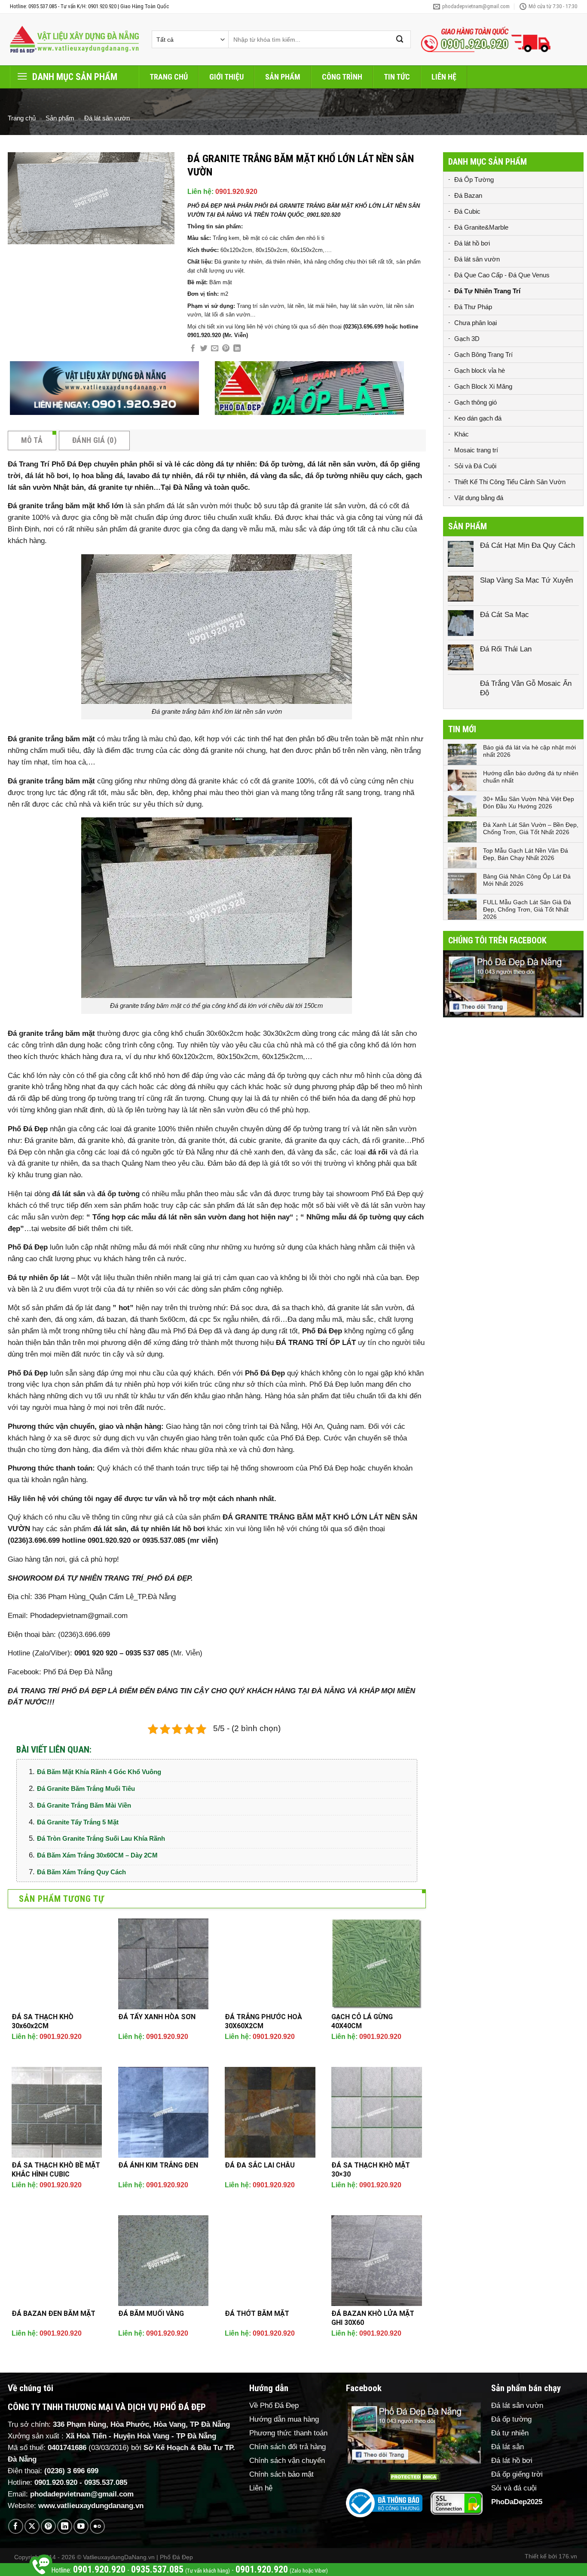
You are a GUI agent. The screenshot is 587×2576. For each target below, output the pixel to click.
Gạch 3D (467, 339)
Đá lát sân (508, 2447)
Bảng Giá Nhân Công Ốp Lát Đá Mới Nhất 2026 (527, 880)
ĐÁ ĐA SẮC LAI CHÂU (260, 2165)
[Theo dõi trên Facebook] (16, 2526)
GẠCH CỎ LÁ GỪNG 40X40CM (362, 2021)
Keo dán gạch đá (478, 418)
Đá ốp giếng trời (517, 2474)
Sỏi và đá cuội (514, 2488)
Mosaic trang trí (476, 450)
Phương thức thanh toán (288, 2433)
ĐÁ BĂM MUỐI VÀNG (151, 2313)
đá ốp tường (118, 1194)
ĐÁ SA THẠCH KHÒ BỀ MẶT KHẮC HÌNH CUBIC (56, 2170)
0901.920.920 (236, 192)
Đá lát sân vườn (107, 118)
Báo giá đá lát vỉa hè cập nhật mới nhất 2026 (529, 751)
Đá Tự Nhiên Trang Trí (487, 291)
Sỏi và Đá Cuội (475, 466)
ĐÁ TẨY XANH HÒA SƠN (157, 2017)
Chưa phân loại (475, 323)
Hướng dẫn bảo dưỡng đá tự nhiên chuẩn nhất (531, 777)
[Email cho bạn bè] (215, 349)
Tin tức (397, 77)
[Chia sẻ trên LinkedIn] (237, 349)
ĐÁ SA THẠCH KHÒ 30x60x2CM (43, 2021)
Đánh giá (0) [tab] (94, 440)
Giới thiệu (226, 77)
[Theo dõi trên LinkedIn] (65, 2526)
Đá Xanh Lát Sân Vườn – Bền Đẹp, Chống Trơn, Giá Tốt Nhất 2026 (531, 828)
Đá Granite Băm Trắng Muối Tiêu (86, 1788)
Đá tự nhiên (510, 2433)
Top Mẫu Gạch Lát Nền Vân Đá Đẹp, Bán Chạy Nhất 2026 (526, 854)
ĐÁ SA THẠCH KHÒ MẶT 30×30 (371, 2170)
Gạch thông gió (475, 402)
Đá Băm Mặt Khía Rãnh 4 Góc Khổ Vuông (99, 1772)
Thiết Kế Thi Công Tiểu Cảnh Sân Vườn (510, 482)
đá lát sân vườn (192, 506)
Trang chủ (169, 77)
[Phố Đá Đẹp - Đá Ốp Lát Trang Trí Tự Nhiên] (74, 40)
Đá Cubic (467, 211)
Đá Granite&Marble (481, 227)
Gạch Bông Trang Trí (483, 355)
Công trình (342, 77)
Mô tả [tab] (32, 440)
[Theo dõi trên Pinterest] (48, 2526)
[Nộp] (400, 39)
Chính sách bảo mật (281, 2474)
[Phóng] (20, 233)
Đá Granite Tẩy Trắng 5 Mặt (78, 1822)
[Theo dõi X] (32, 2526)
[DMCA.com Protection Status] (414, 2477)
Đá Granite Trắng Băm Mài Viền (84, 1805)
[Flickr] (97, 2526)
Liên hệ (444, 77)
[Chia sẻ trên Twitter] (204, 349)
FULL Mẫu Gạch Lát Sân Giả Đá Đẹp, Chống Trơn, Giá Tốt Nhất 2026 (527, 909)
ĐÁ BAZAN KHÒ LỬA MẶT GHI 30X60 (373, 2318)
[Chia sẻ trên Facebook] (193, 349)
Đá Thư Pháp (473, 307)
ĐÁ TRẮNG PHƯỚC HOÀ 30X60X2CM (263, 2021)
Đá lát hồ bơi (472, 243)
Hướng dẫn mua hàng (284, 2419)
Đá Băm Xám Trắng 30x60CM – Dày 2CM (97, 1855)
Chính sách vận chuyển (287, 2461)
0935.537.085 (106, 2482)
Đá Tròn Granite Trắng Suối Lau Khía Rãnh (101, 1838)
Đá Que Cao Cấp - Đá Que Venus (502, 275)
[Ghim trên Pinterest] (226, 349)
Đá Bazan (468, 195)
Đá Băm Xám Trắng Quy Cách (81, 1872)
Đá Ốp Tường (474, 180)
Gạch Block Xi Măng (483, 386)
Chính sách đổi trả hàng (287, 2447)
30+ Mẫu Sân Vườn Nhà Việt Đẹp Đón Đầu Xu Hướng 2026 (529, 803)
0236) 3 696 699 (73, 2471)
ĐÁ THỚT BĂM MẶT (257, 2313)
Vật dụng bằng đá (479, 498)
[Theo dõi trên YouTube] (81, 2526)
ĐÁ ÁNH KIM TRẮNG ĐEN (158, 2165)
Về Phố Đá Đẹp (274, 2406)
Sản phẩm (283, 77)
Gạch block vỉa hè (480, 370)
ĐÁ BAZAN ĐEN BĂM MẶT (54, 2313)
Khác (462, 434)
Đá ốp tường (511, 2419)
